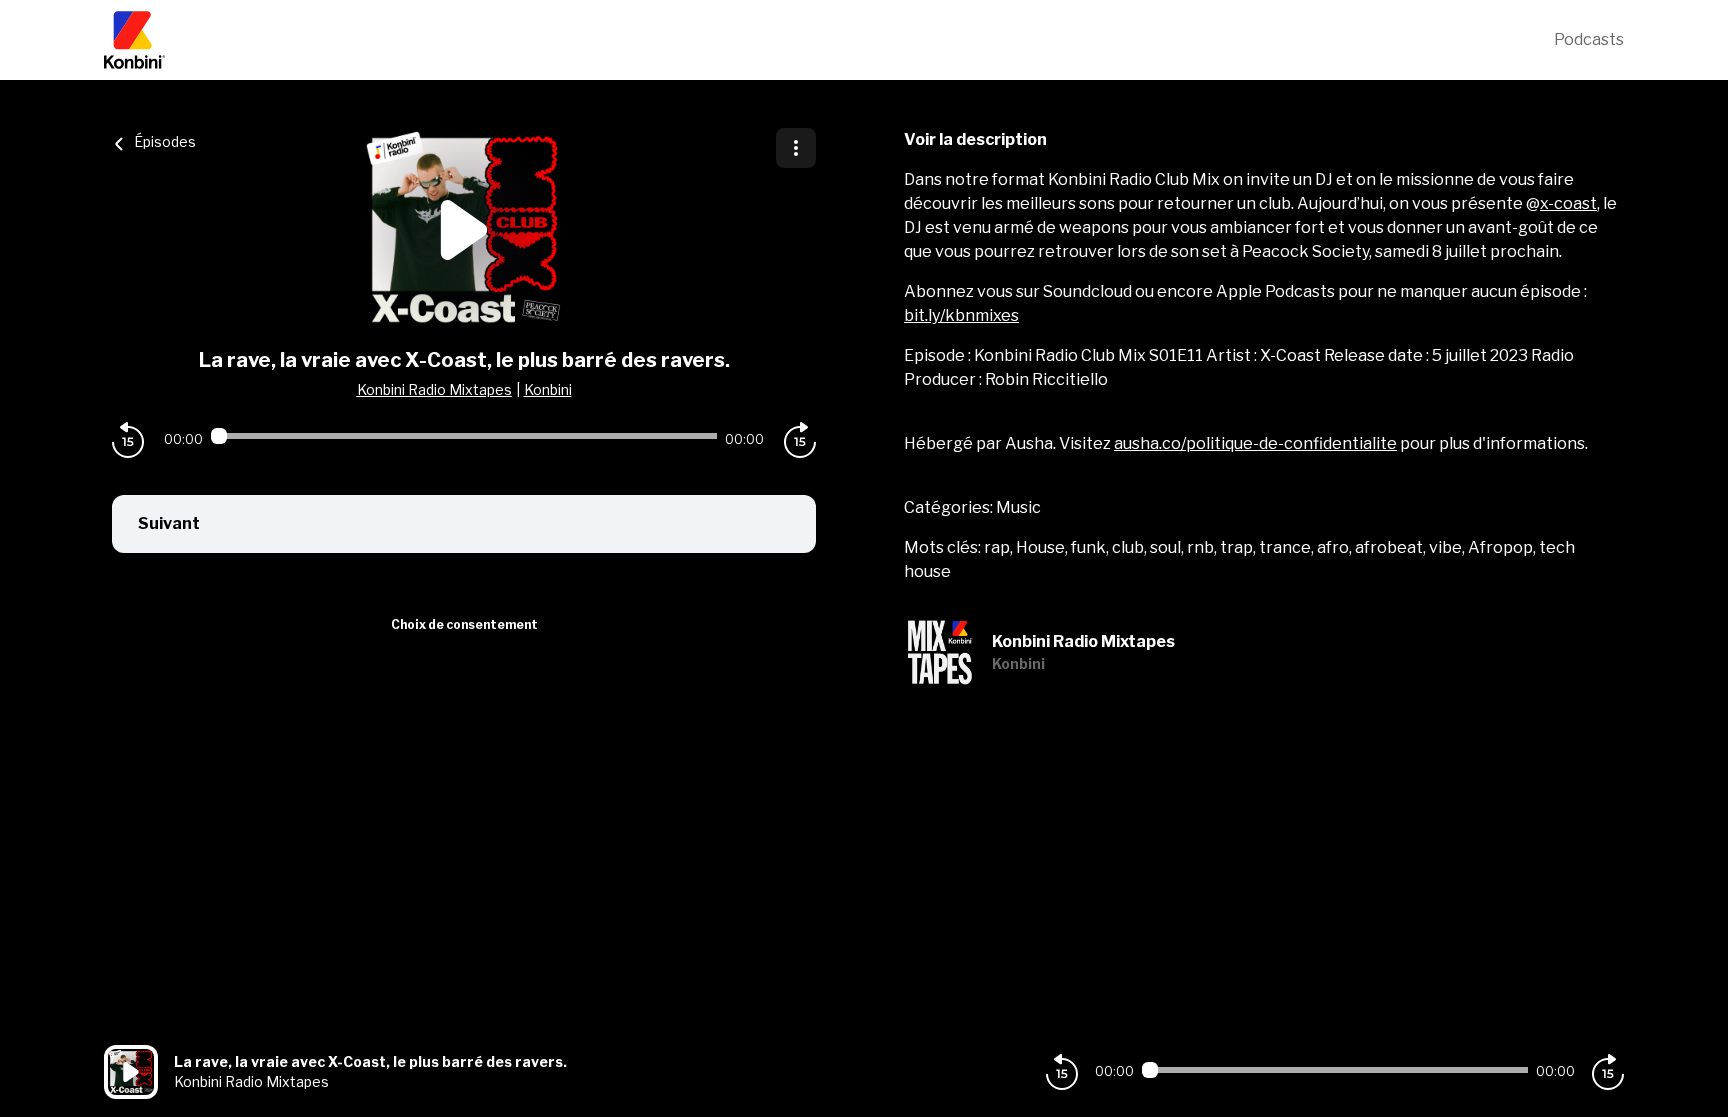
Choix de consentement (464, 624)
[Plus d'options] (796, 148)
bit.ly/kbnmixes (961, 315)
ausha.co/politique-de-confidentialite (1255, 443)
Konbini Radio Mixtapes (434, 389)
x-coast (1568, 203)
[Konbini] (829, 40)
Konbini (548, 389)
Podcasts (1589, 39)
